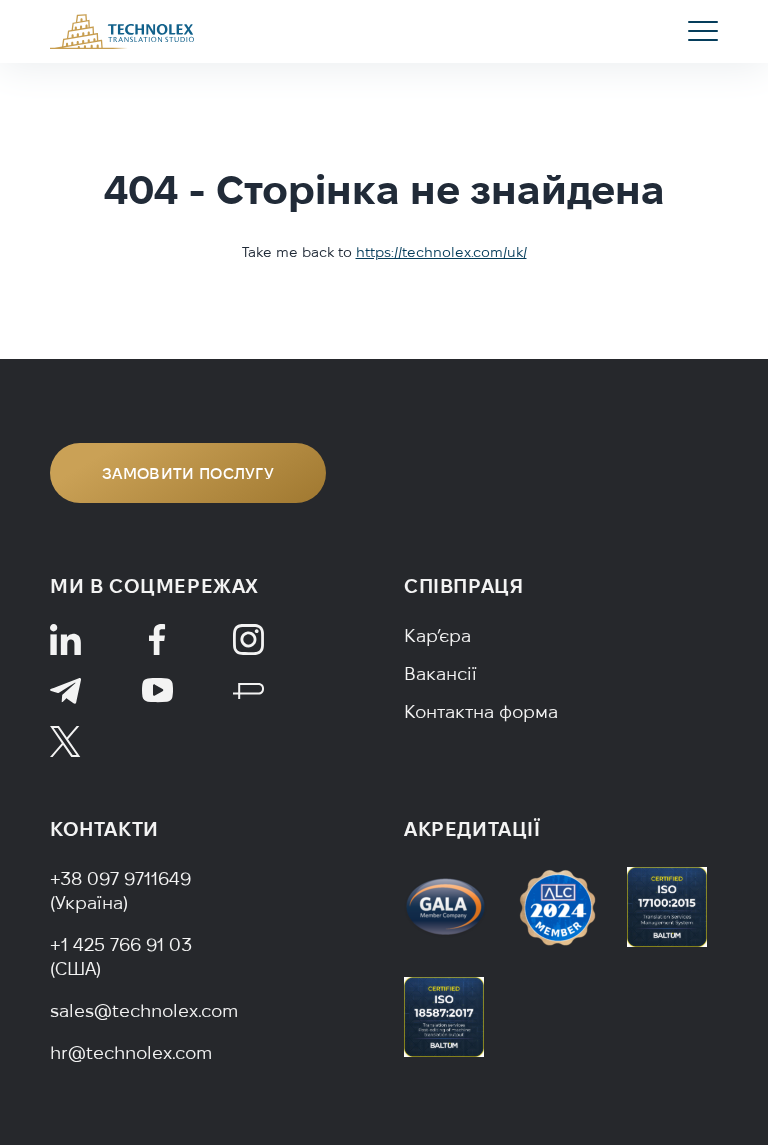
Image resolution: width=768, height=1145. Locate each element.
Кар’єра (437, 635)
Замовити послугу (188, 473)
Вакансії (440, 673)
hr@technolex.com (131, 1052)
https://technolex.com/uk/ (441, 252)
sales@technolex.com (144, 1010)
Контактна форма (481, 711)
